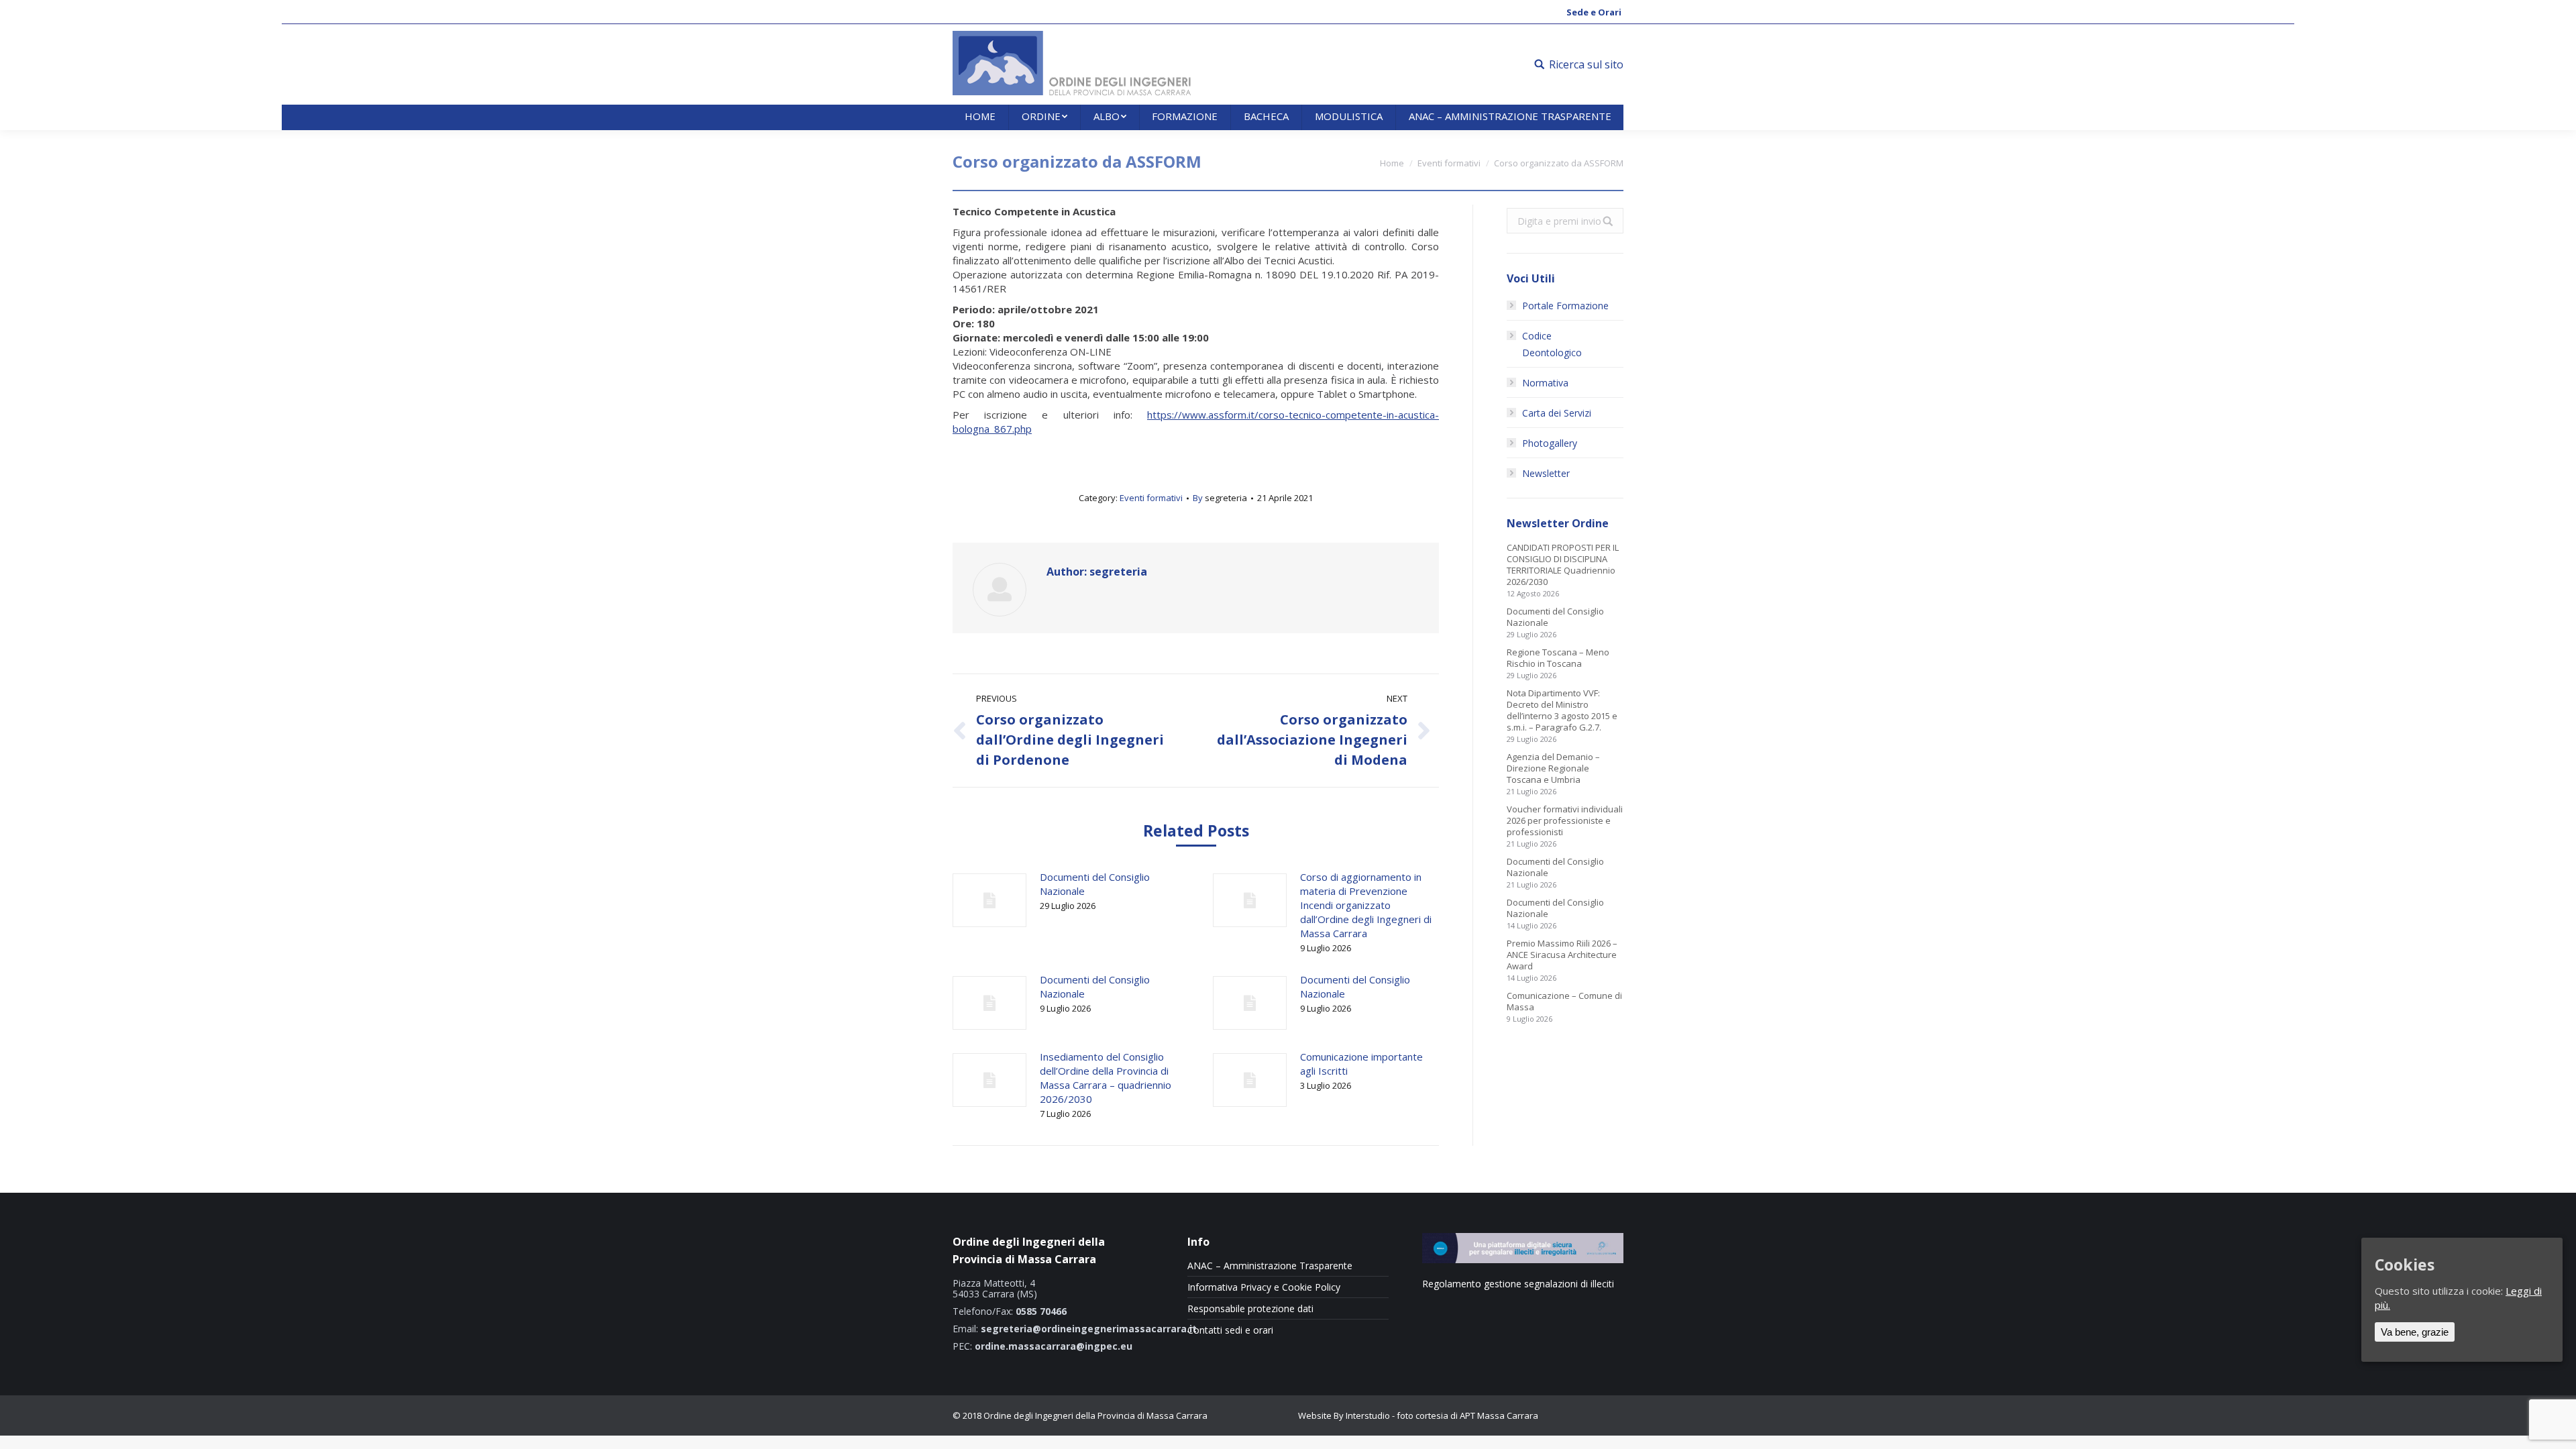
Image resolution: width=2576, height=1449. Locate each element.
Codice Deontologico (1552, 344)
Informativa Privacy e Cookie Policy (1264, 1287)
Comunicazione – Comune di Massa (1564, 1002)
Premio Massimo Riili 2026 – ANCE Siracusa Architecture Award (1562, 955)
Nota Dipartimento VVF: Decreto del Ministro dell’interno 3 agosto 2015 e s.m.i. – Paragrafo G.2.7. (1562, 710)
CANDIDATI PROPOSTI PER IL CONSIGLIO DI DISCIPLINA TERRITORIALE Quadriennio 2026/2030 (1563, 565)
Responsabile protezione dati (1250, 1309)
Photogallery (1550, 443)
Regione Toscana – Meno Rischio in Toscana (1558, 658)
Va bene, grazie (2415, 1332)
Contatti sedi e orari (1230, 1330)
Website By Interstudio (1344, 1415)
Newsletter (1546, 473)
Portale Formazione (1565, 306)
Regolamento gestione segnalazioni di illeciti (1518, 1284)
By (1220, 498)
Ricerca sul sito (1586, 64)
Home (1392, 163)
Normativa (1545, 383)
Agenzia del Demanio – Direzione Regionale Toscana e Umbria (1553, 768)
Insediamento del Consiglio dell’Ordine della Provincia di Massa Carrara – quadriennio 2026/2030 (1106, 1078)
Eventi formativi (1449, 163)
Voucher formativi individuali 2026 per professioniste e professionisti (1565, 821)
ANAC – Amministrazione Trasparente (1270, 1266)
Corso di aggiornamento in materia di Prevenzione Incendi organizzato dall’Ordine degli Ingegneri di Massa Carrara (1366, 905)
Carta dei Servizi (1557, 413)
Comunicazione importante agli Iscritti (1361, 1064)
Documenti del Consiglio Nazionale (1095, 884)
